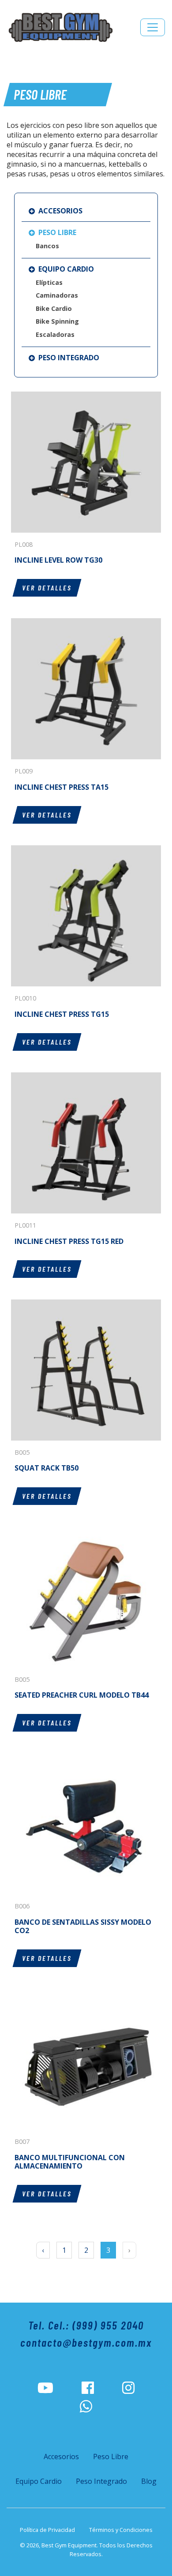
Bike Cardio (54, 308)
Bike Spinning (57, 321)
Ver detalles (47, 588)
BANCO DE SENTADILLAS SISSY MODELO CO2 (83, 1926)
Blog (149, 2481)
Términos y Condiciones (121, 2530)
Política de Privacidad (47, 2530)
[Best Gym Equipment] (60, 27)
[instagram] (128, 2388)
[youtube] (45, 2388)
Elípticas (49, 282)
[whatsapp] (86, 2407)
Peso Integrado (68, 358)
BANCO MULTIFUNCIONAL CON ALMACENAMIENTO (70, 2162)
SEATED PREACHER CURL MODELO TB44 (82, 1695)
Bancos (47, 246)
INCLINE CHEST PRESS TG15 (62, 1014)
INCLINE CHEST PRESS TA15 (62, 787)
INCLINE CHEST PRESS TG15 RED (69, 1241)
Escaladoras (55, 334)
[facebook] (88, 2388)
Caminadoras (57, 295)
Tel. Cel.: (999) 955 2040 (86, 2325)
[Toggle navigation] (153, 27)
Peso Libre (56, 232)
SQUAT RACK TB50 (47, 1468)
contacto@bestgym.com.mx (86, 2342)
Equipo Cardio (65, 269)
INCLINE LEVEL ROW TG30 (58, 560)
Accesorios (60, 211)
